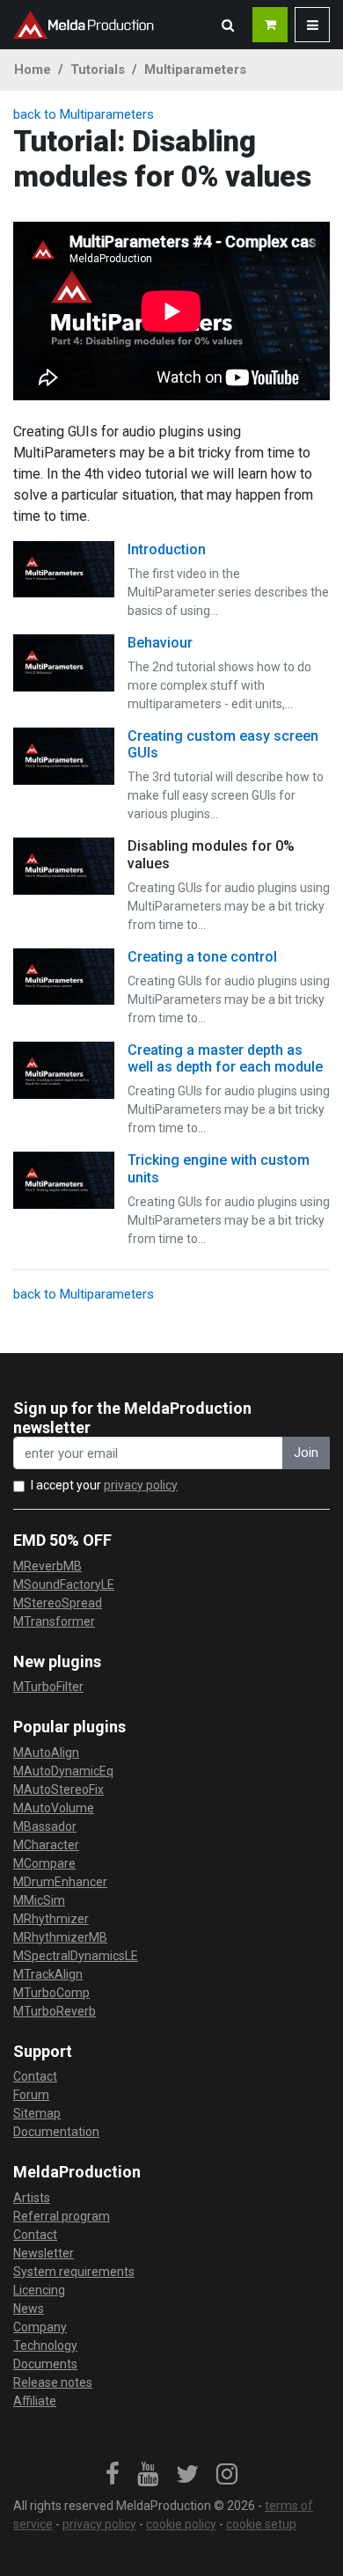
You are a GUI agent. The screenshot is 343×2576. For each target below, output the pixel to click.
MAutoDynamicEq (63, 1771)
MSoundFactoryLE (64, 1584)
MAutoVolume (54, 1808)
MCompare (44, 1863)
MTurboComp (51, 1993)
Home (33, 70)
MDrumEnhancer (60, 1882)
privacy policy (141, 1485)
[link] (113, 2475)
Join (306, 1453)
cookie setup (261, 2524)
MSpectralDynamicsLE (76, 1956)
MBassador (45, 1826)
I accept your (104, 1485)
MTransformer (54, 1621)
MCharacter (46, 1845)
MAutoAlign (46, 1753)
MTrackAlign (48, 1974)
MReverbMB (47, 1566)
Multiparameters (195, 70)
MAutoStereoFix (58, 1789)
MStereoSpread (58, 1603)
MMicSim (39, 1900)
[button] (228, 25)
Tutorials (98, 70)
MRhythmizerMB (60, 1937)
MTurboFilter (48, 1687)
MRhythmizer (51, 1919)
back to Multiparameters (84, 114)
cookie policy (181, 2524)
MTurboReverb (55, 2011)
